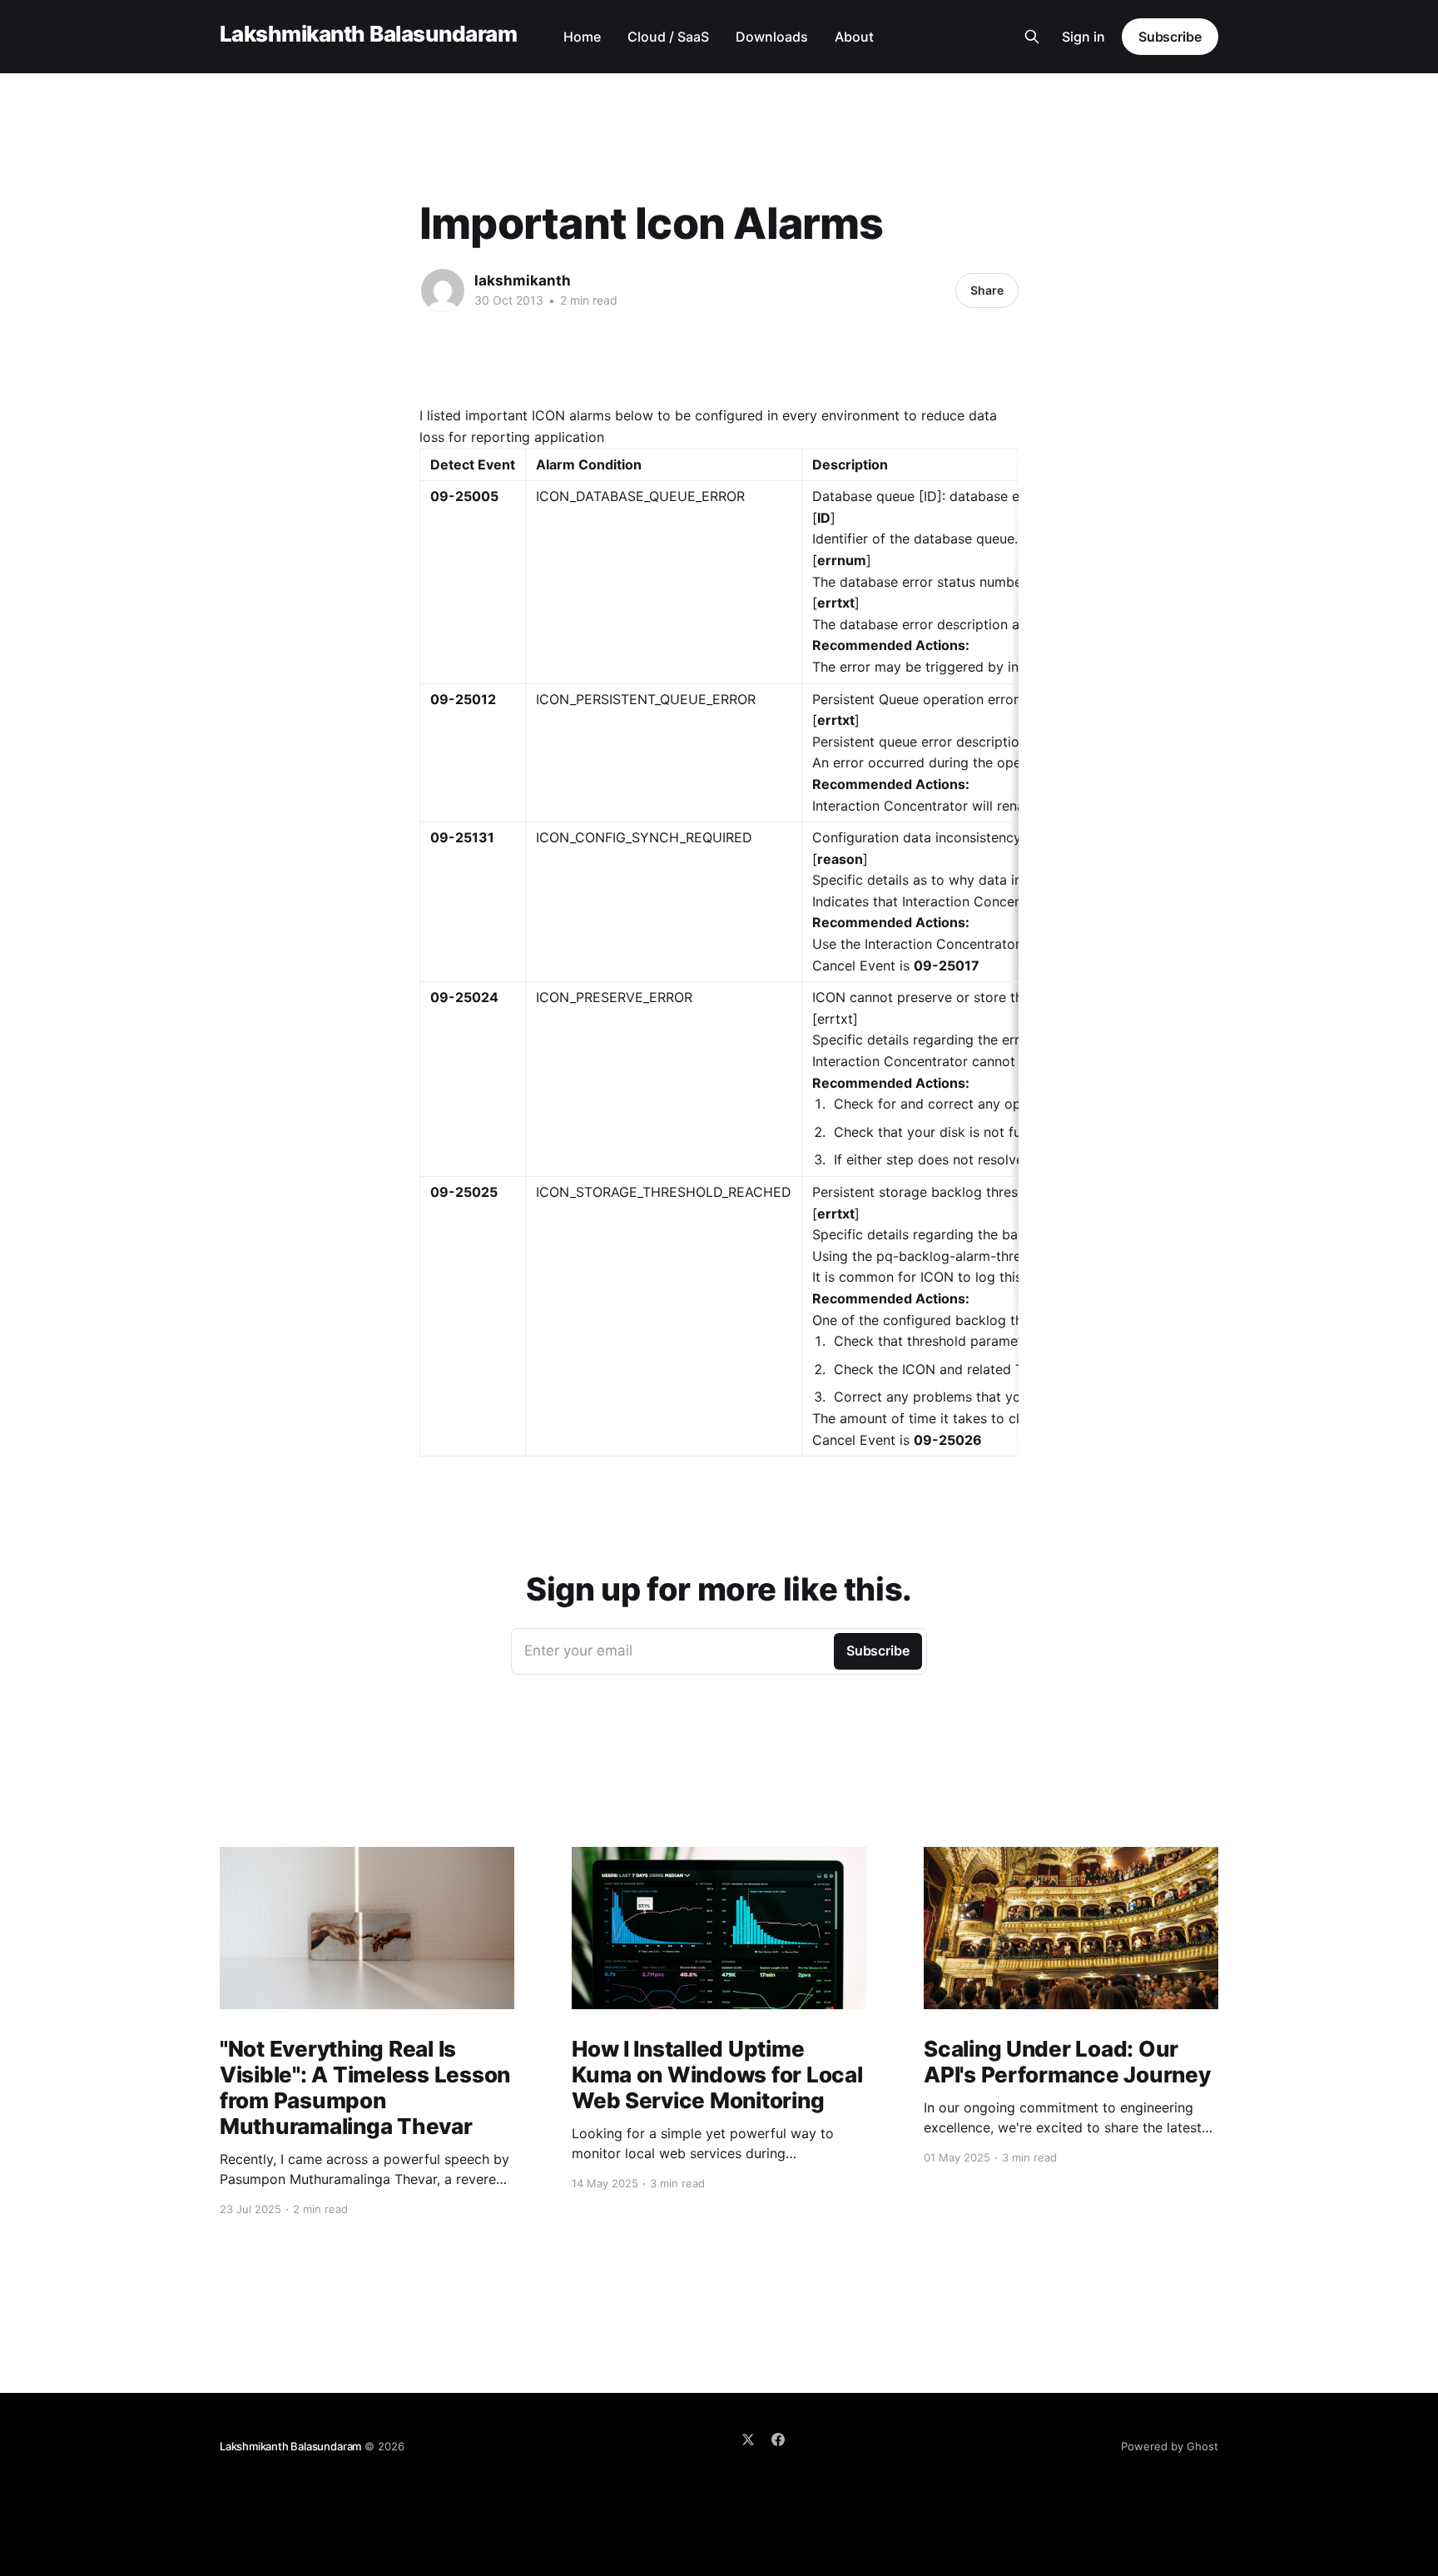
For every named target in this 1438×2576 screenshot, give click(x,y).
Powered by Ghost (1170, 2446)
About (854, 37)
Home (582, 37)
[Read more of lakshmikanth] (443, 290)
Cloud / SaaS (668, 37)
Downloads (772, 37)
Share (987, 290)
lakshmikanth (523, 280)
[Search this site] (1032, 37)
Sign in (1083, 37)
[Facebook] (778, 2440)
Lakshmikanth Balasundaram (368, 35)
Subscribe (1170, 37)
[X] (748, 2440)
